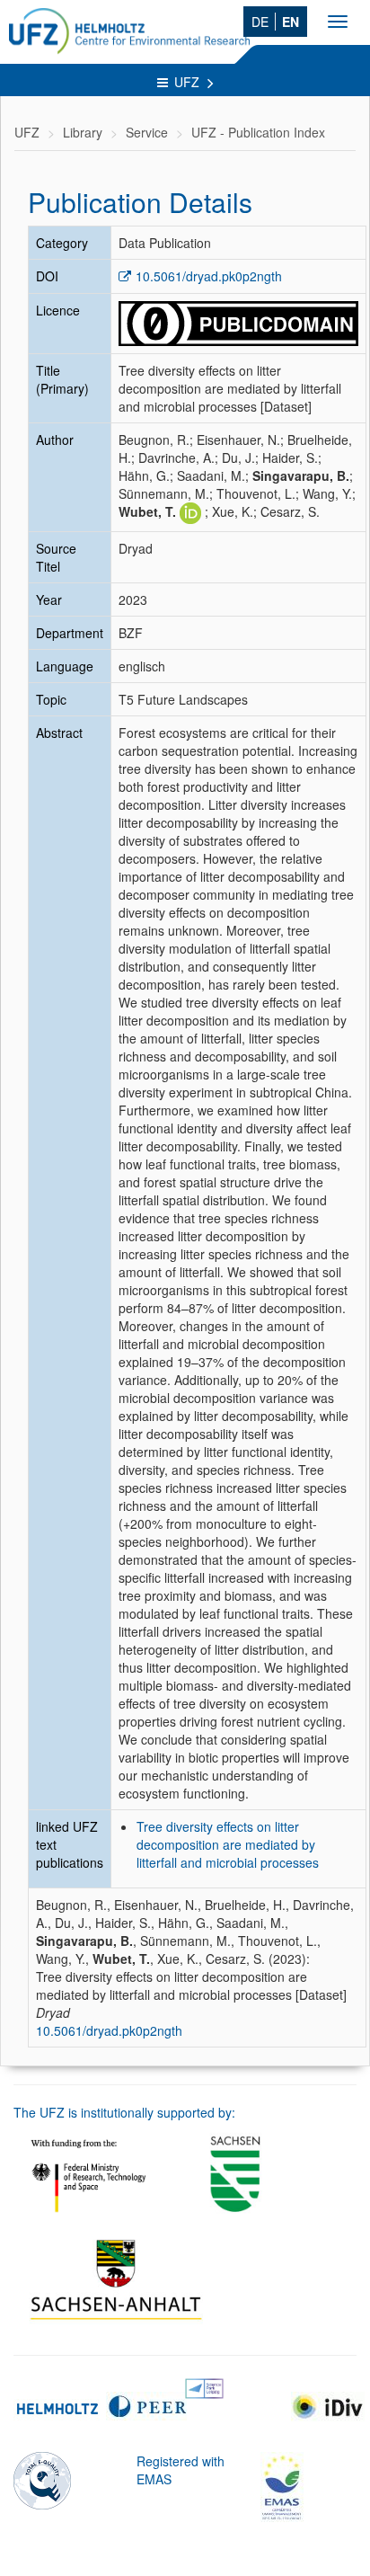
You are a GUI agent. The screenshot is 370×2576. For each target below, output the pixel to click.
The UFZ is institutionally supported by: (124, 2112)
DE (260, 22)
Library (83, 132)
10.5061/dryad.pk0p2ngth (209, 276)
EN (291, 22)
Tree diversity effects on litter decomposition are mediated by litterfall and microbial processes (228, 1844)
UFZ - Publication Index (258, 132)
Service (147, 132)
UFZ (189, 82)
